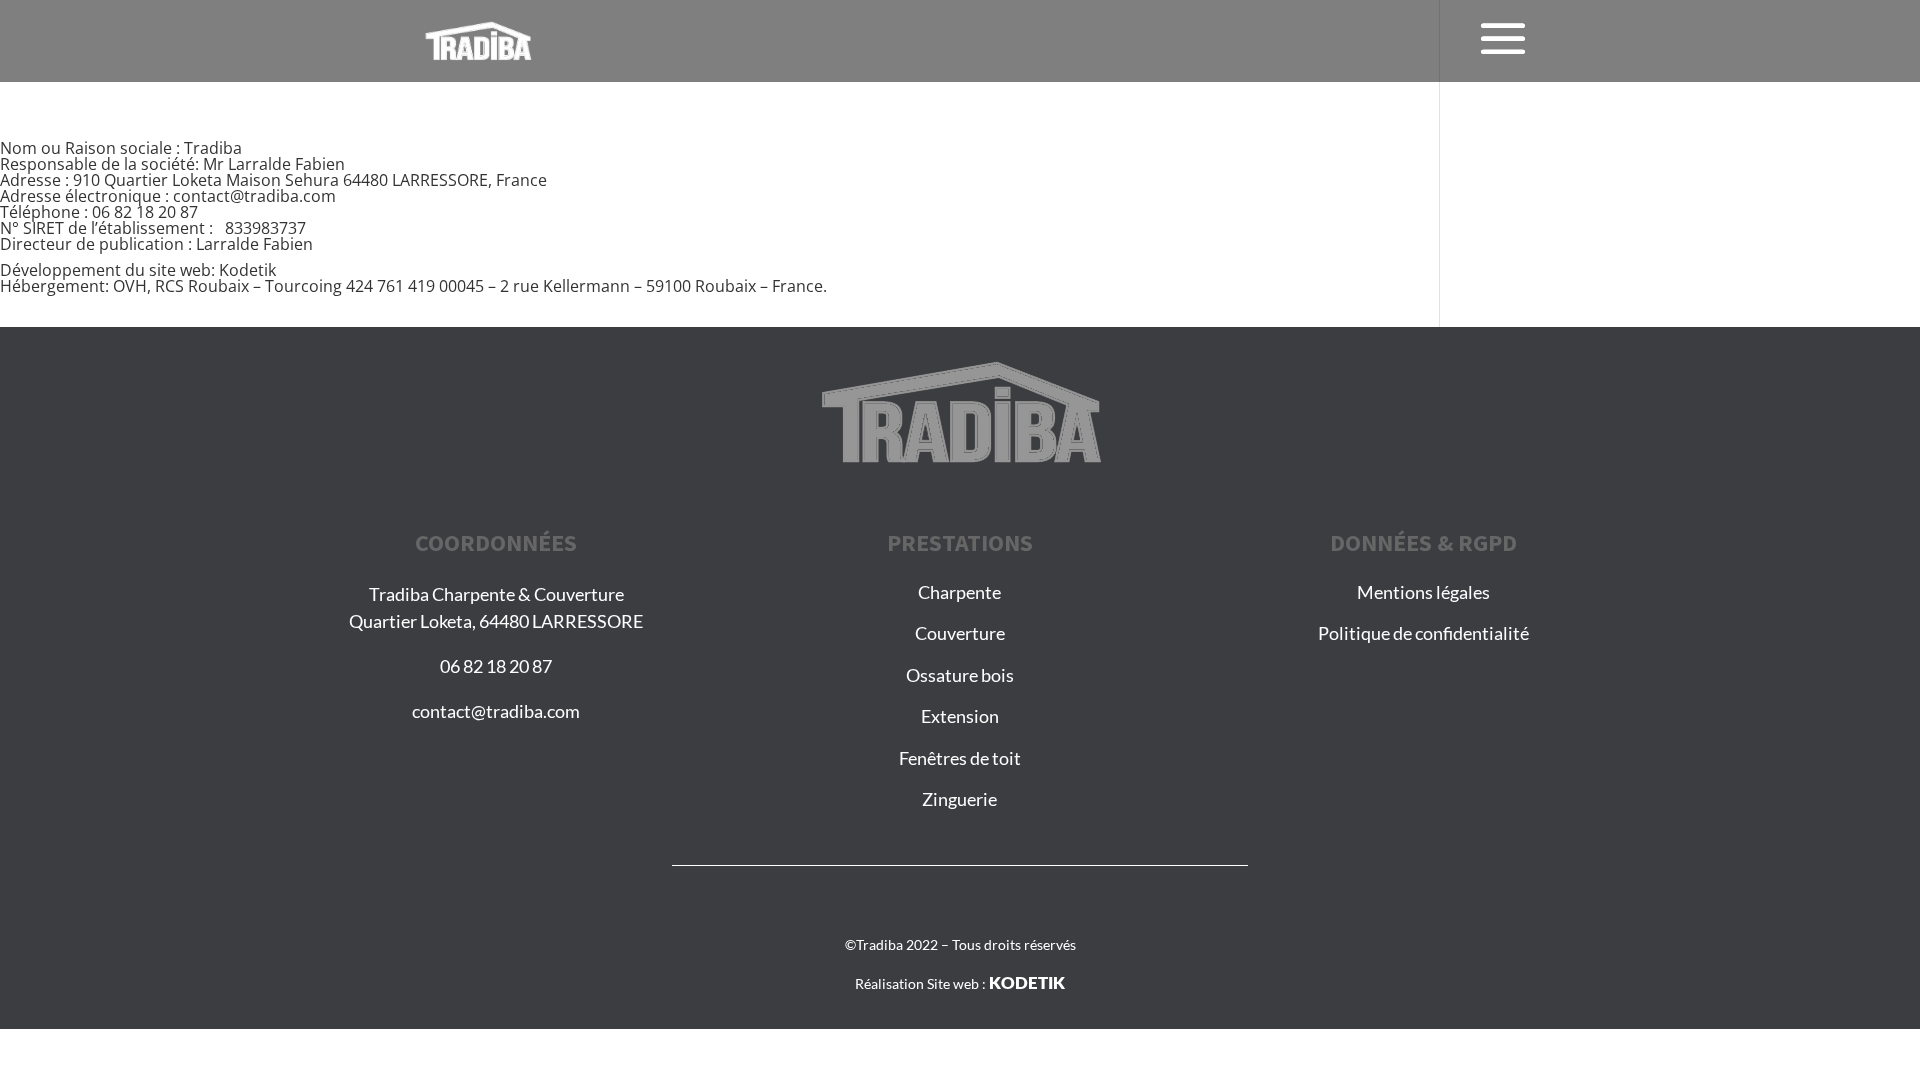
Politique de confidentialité (1423, 633)
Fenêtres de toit (960, 758)
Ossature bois (960, 675)
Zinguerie (959, 799)
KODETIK (1027, 982)
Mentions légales (1423, 592)
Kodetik (247, 270)
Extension (960, 716)
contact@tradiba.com (496, 711)
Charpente (959, 592)
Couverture (960, 633)
